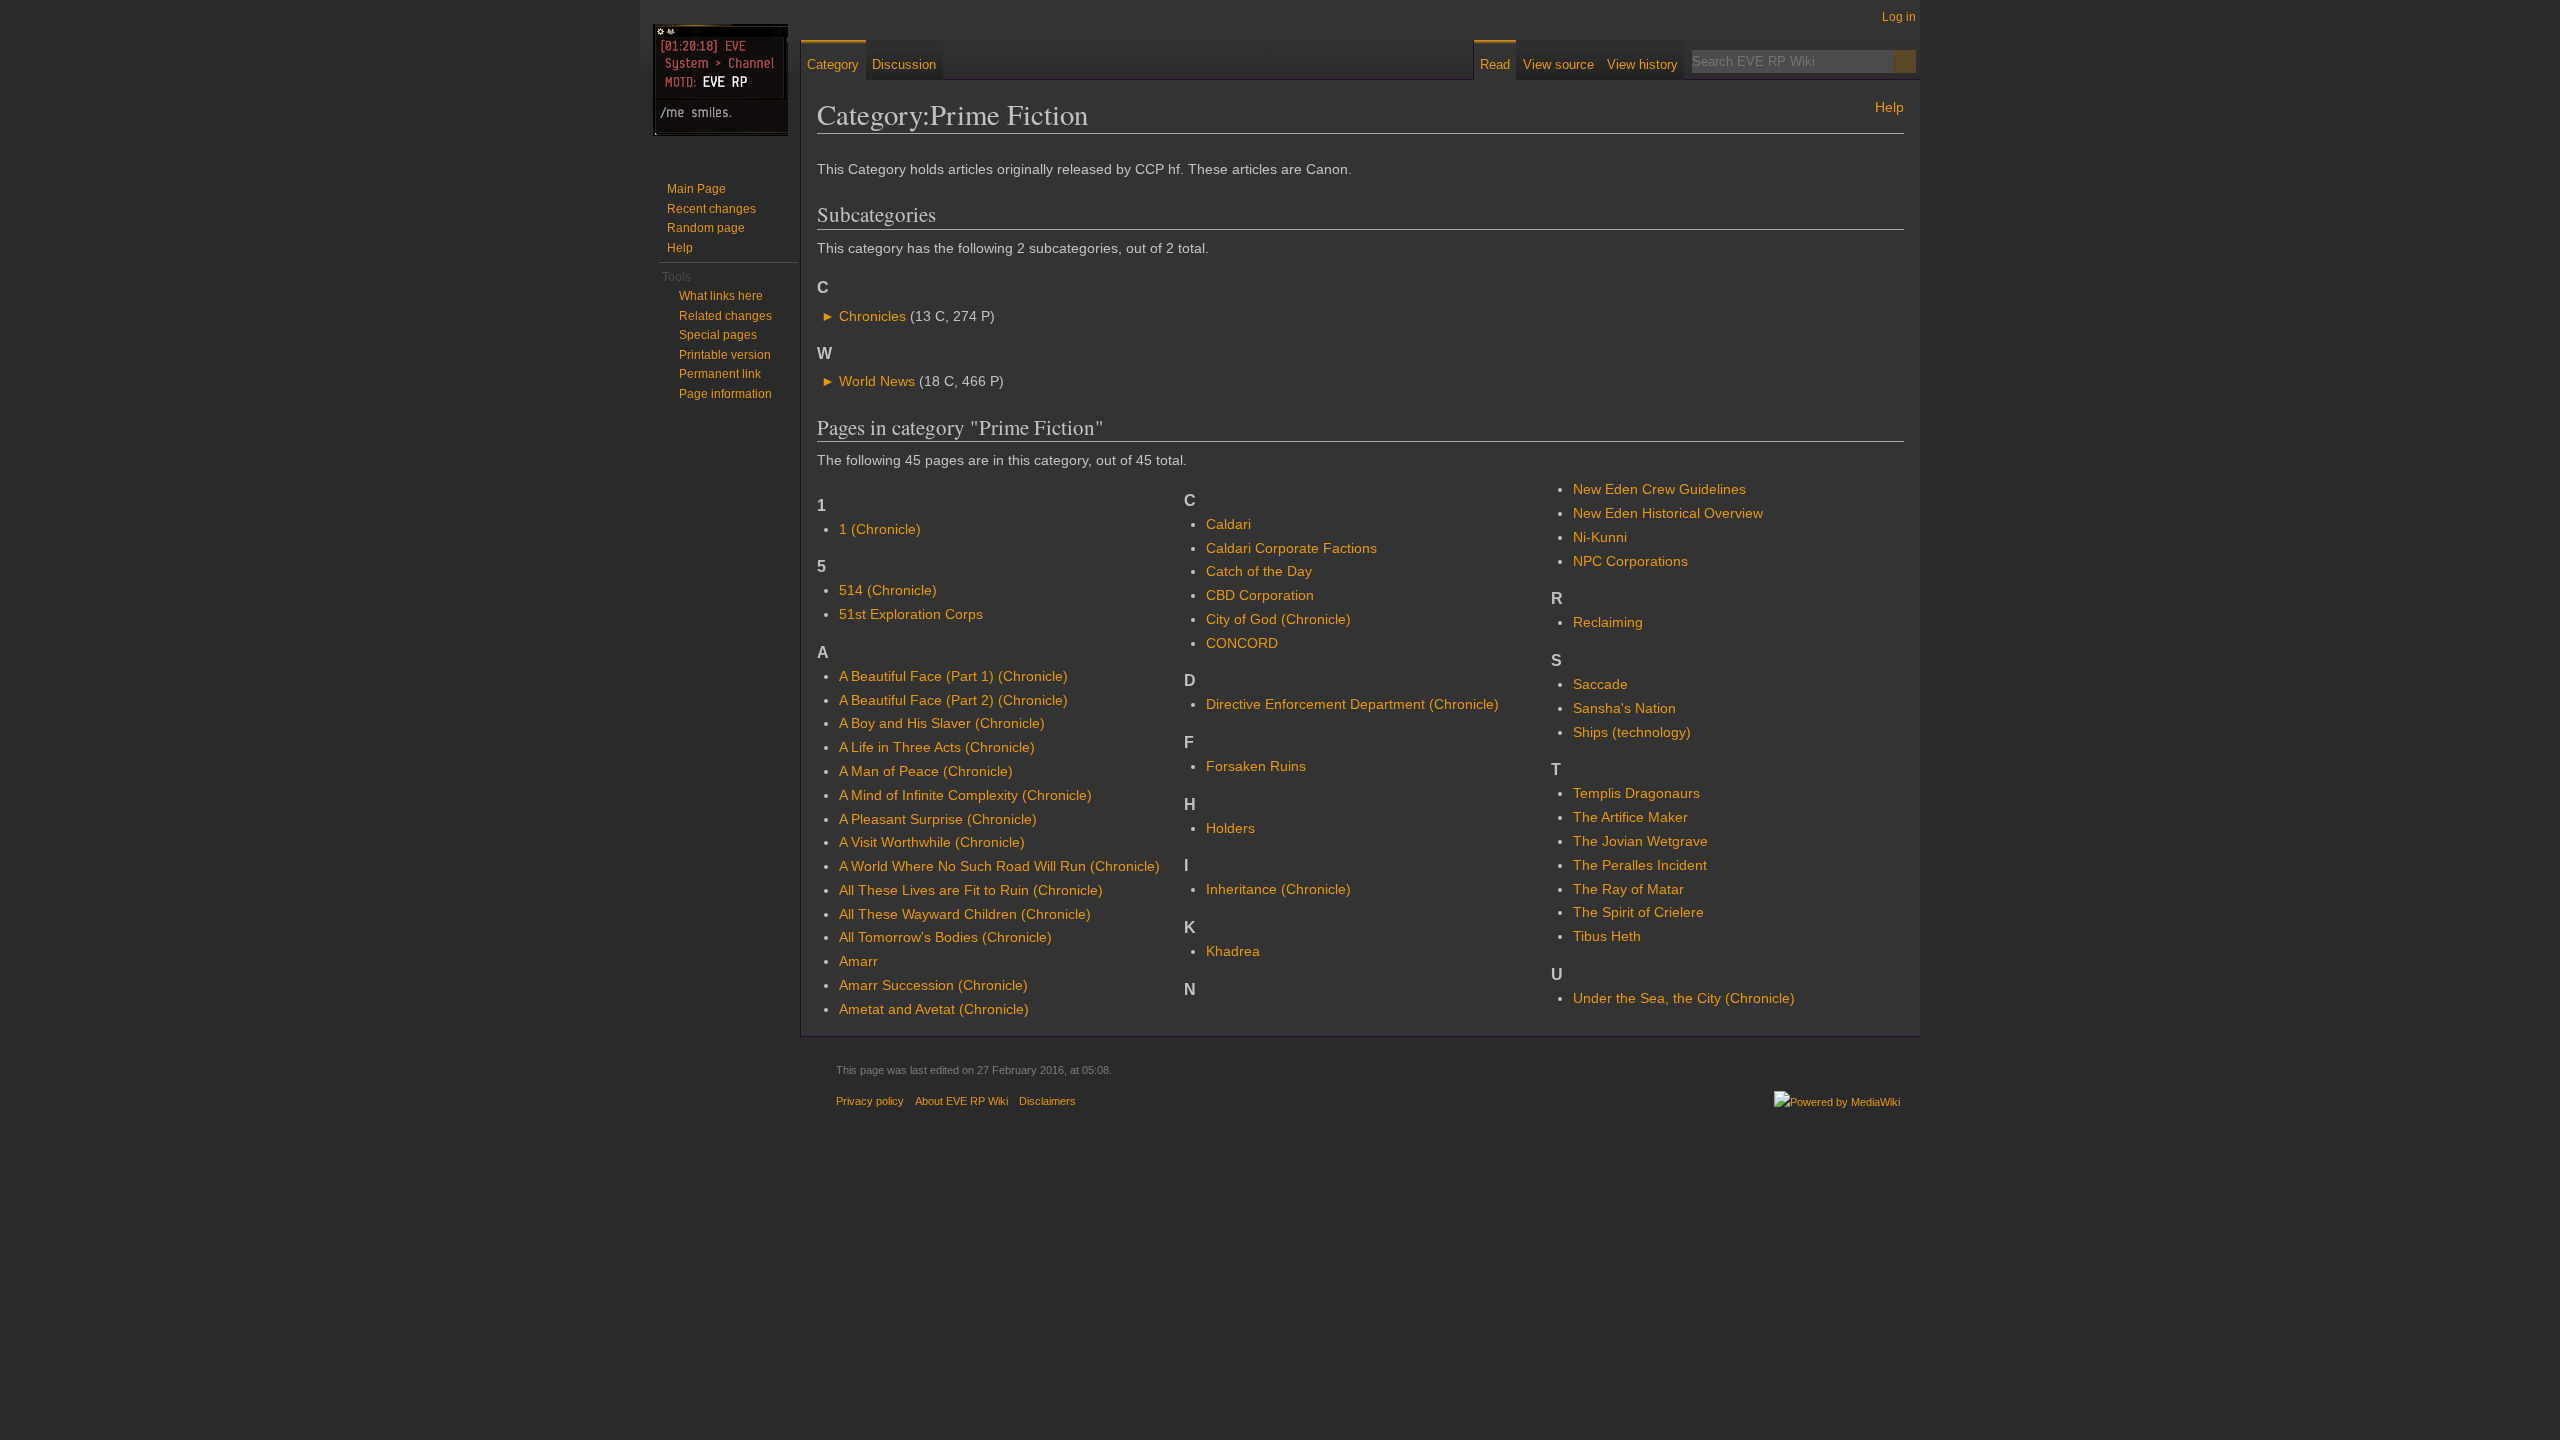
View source (1558, 64)
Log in (1899, 17)
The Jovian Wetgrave (1640, 841)
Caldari (1228, 524)
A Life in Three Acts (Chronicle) (937, 747)
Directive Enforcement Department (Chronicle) (1352, 704)
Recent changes (711, 209)
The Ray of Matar (1628, 889)
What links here (721, 296)
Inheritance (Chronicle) (1278, 889)
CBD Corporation (1260, 595)
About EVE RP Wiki (961, 1101)
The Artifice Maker (1630, 817)
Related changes (725, 316)
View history (1642, 64)
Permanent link (720, 374)
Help (1889, 107)
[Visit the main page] (720, 80)
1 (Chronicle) (880, 529)
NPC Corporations (1630, 561)
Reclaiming (1608, 622)
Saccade (1600, 684)
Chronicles (872, 316)
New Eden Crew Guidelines (1659, 489)
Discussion (904, 64)
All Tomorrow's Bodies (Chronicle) (945, 937)
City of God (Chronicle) (1278, 619)
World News (877, 381)
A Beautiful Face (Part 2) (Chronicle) (953, 700)
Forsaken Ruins (1256, 766)
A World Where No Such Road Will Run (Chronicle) (999, 866)
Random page (706, 228)
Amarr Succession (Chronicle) (933, 985)
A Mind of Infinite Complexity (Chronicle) (965, 795)
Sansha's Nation (1624, 708)
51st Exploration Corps (911, 614)
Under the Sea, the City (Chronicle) (1684, 998)
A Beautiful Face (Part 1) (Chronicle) (953, 676)
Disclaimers (1047, 1101)
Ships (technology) (1632, 732)
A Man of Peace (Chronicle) (926, 771)
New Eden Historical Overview (1668, 513)
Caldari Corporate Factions (1291, 548)
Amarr (858, 961)
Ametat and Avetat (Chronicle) (934, 1009)
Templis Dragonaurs (1636, 793)
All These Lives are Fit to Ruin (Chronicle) (971, 890)
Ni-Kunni (1600, 537)
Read (1495, 64)
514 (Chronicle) (888, 590)
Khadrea (1233, 951)
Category (833, 64)
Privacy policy (870, 1101)
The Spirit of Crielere (1638, 912)
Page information (725, 394)
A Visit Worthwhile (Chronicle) (932, 842)
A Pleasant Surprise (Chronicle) (938, 819)
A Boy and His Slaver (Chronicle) (942, 723)
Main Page (696, 189)
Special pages (718, 335)
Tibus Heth (1607, 936)
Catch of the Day (1259, 571)
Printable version (725, 355)
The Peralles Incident (1640, 865)
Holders (1230, 828)
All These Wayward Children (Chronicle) (965, 914)
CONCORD (1242, 643)
